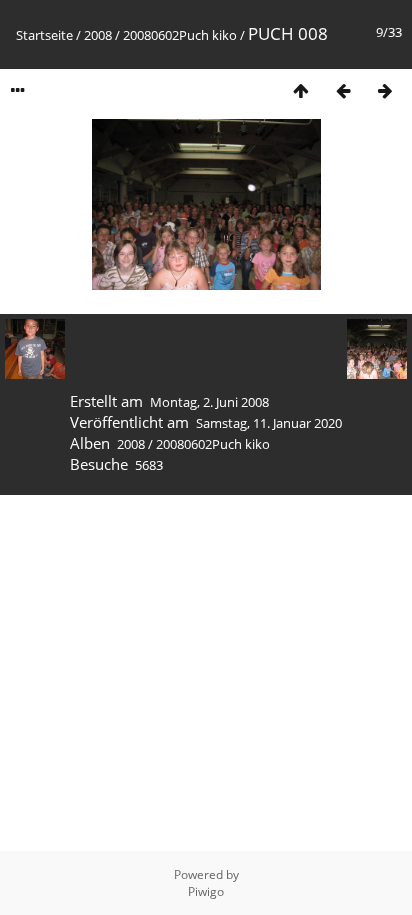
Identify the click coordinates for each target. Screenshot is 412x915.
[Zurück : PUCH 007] (343, 90)
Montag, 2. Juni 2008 (209, 402)
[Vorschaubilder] (301, 90)
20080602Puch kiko (180, 35)
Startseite (44, 35)
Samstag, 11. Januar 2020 (269, 423)
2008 (98, 35)
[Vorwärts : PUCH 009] (385, 90)
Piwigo (206, 891)
